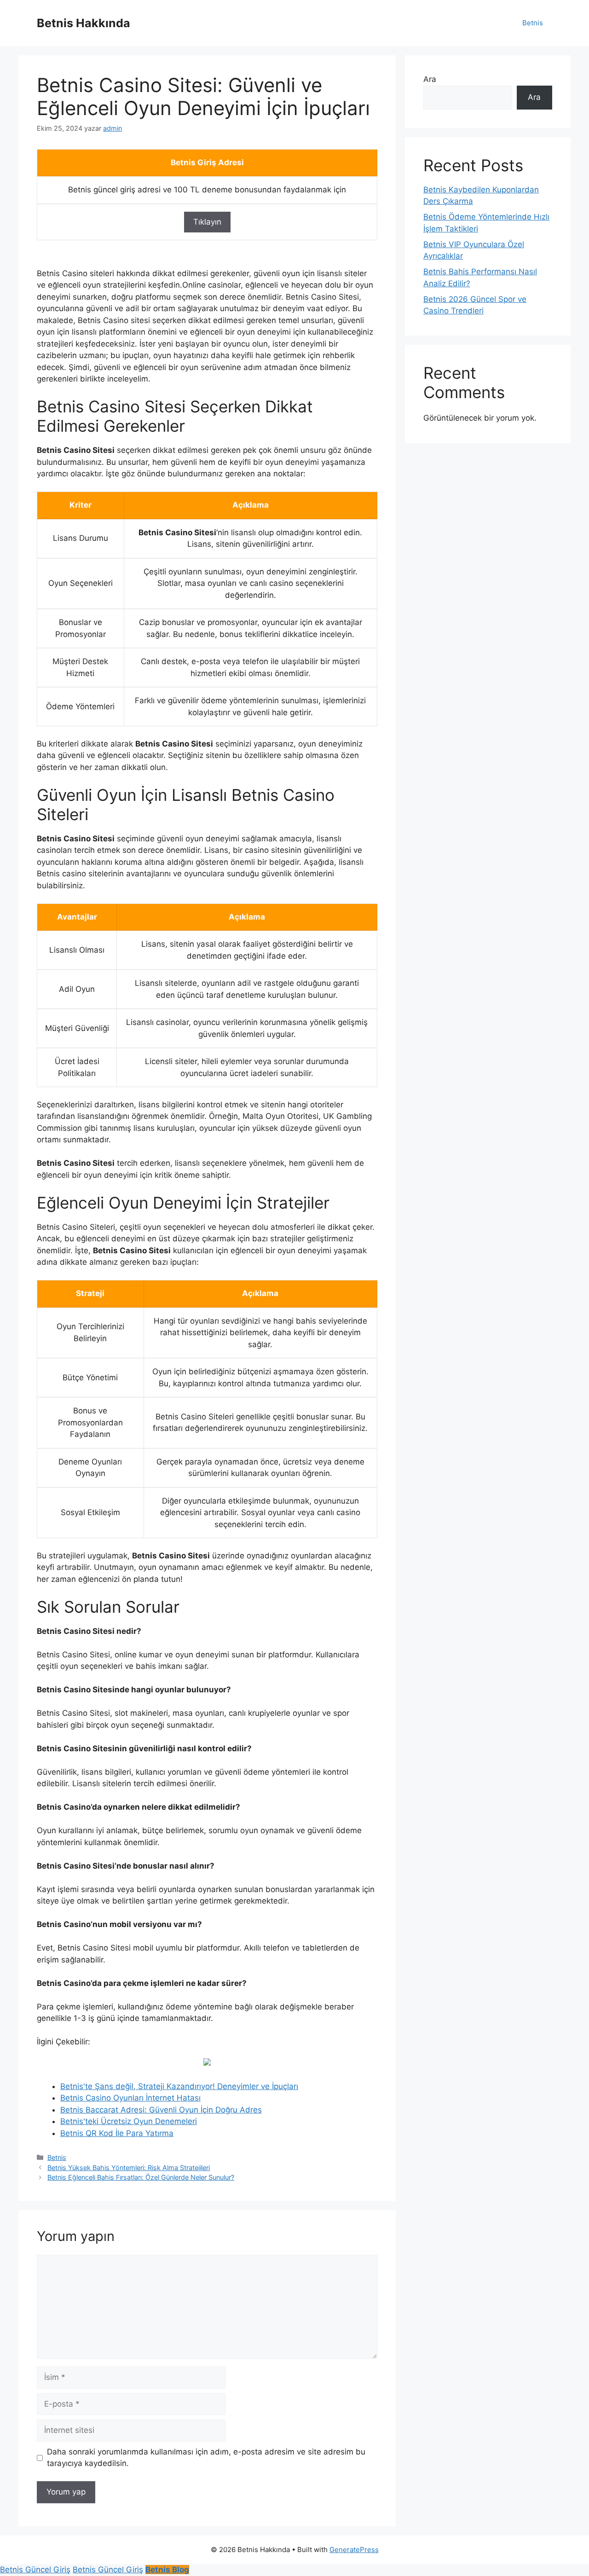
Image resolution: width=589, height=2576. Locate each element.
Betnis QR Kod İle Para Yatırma (117, 2133)
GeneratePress (354, 2550)
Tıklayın (207, 222)
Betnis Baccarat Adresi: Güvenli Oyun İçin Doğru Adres (161, 2110)
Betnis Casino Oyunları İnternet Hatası (130, 2098)
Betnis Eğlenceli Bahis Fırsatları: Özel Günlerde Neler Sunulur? (141, 2177)
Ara (430, 79)
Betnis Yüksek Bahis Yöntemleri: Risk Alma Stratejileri (129, 2168)
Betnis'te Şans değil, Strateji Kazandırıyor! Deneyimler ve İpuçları (179, 2086)
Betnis (533, 23)
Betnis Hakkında (84, 23)
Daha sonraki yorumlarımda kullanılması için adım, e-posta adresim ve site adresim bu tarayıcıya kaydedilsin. (206, 2458)
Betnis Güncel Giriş (35, 2570)
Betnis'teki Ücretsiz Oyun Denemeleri (129, 2121)
